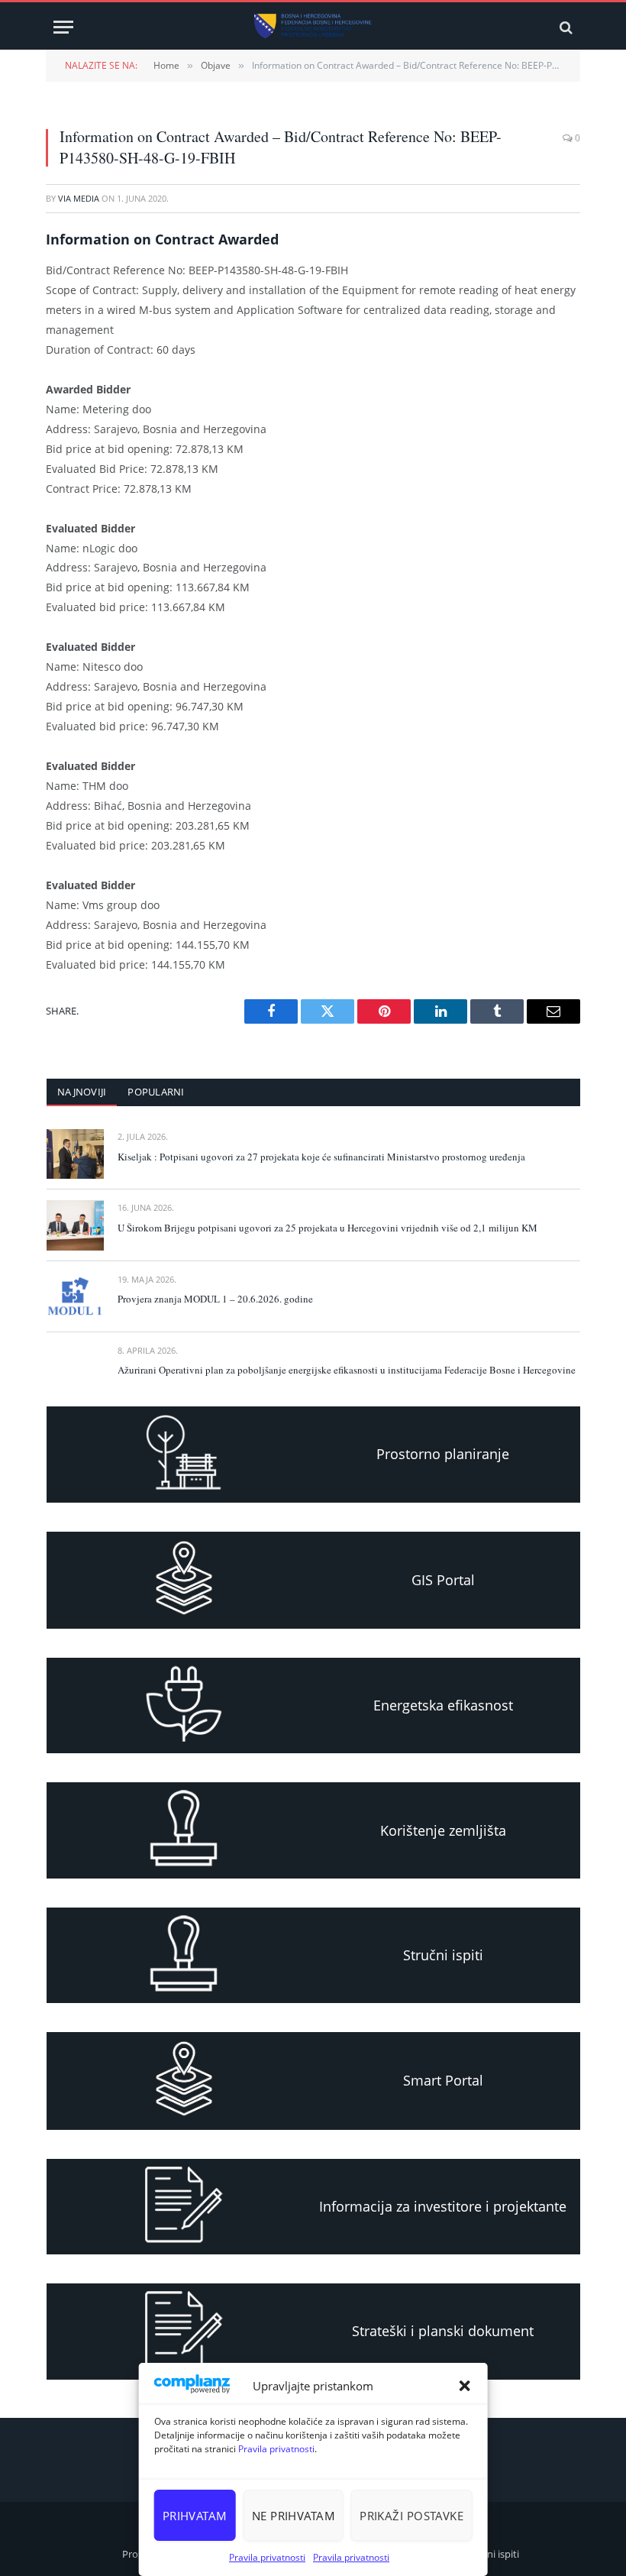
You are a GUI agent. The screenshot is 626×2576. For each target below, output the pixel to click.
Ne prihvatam (294, 2516)
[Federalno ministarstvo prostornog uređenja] (313, 27)
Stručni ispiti (491, 2554)
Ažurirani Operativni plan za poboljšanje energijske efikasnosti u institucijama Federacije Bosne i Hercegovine (347, 1370)
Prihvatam (195, 2516)
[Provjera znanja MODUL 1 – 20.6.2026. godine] (75, 1297)
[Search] (565, 27)
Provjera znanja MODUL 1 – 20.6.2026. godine (215, 1299)
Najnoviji (82, 1092)
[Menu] (63, 27)
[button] (464, 2386)
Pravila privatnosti (276, 2449)
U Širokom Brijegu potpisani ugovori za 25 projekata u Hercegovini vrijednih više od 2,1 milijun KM (328, 1228)
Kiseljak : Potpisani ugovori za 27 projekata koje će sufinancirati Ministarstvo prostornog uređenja (321, 1157)
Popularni (156, 1092)
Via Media (79, 198)
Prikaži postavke (411, 2516)
